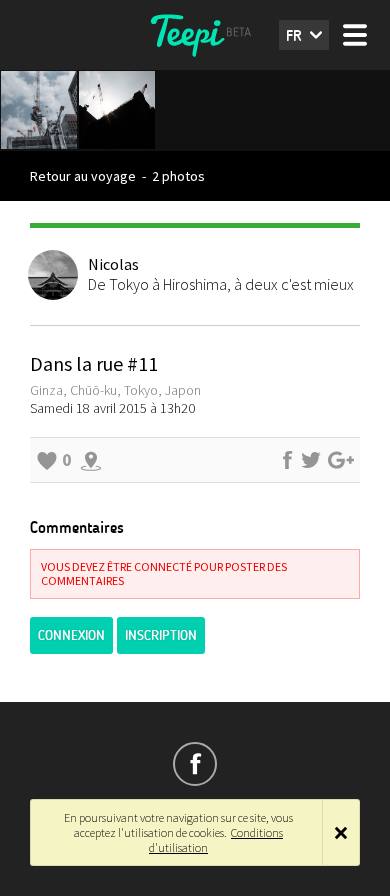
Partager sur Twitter (311, 460)
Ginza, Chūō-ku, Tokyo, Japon (115, 390)
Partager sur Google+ (341, 460)
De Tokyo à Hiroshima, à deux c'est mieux (221, 284)
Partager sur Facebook (287, 460)
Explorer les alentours (91, 460)
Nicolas (113, 264)
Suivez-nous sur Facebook (195, 764)
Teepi (195, 35)
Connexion (71, 635)
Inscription (161, 635)
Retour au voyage (83, 176)
